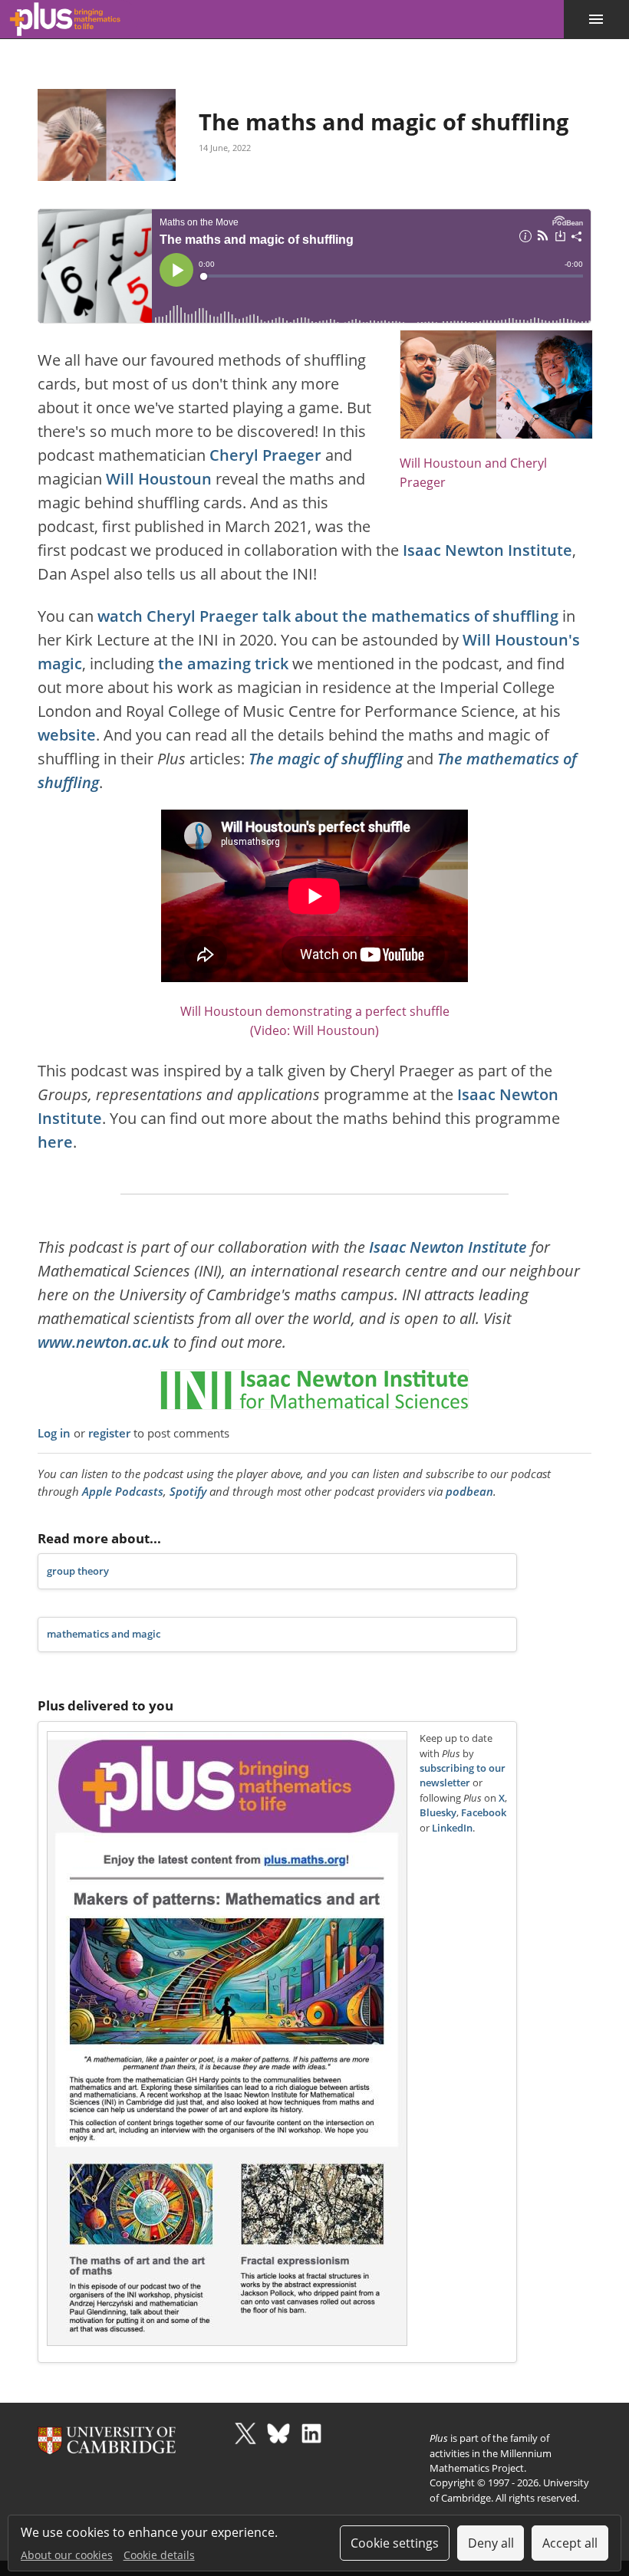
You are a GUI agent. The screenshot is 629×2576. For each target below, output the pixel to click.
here (55, 1142)
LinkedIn (452, 1828)
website (67, 735)
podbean (469, 1491)
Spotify (188, 1491)
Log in (54, 1433)
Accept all (570, 2543)
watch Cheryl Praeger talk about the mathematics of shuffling (328, 616)
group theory (78, 1571)
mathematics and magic (104, 1634)
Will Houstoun (159, 479)
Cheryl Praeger (265, 455)
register (109, 1433)
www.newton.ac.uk (104, 1342)
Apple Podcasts (123, 1491)
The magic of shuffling (326, 759)
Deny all (491, 2543)
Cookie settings (395, 2543)
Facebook (484, 1813)
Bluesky (438, 1813)
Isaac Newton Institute (487, 550)
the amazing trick (223, 664)
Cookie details (159, 2555)
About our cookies (67, 2555)
